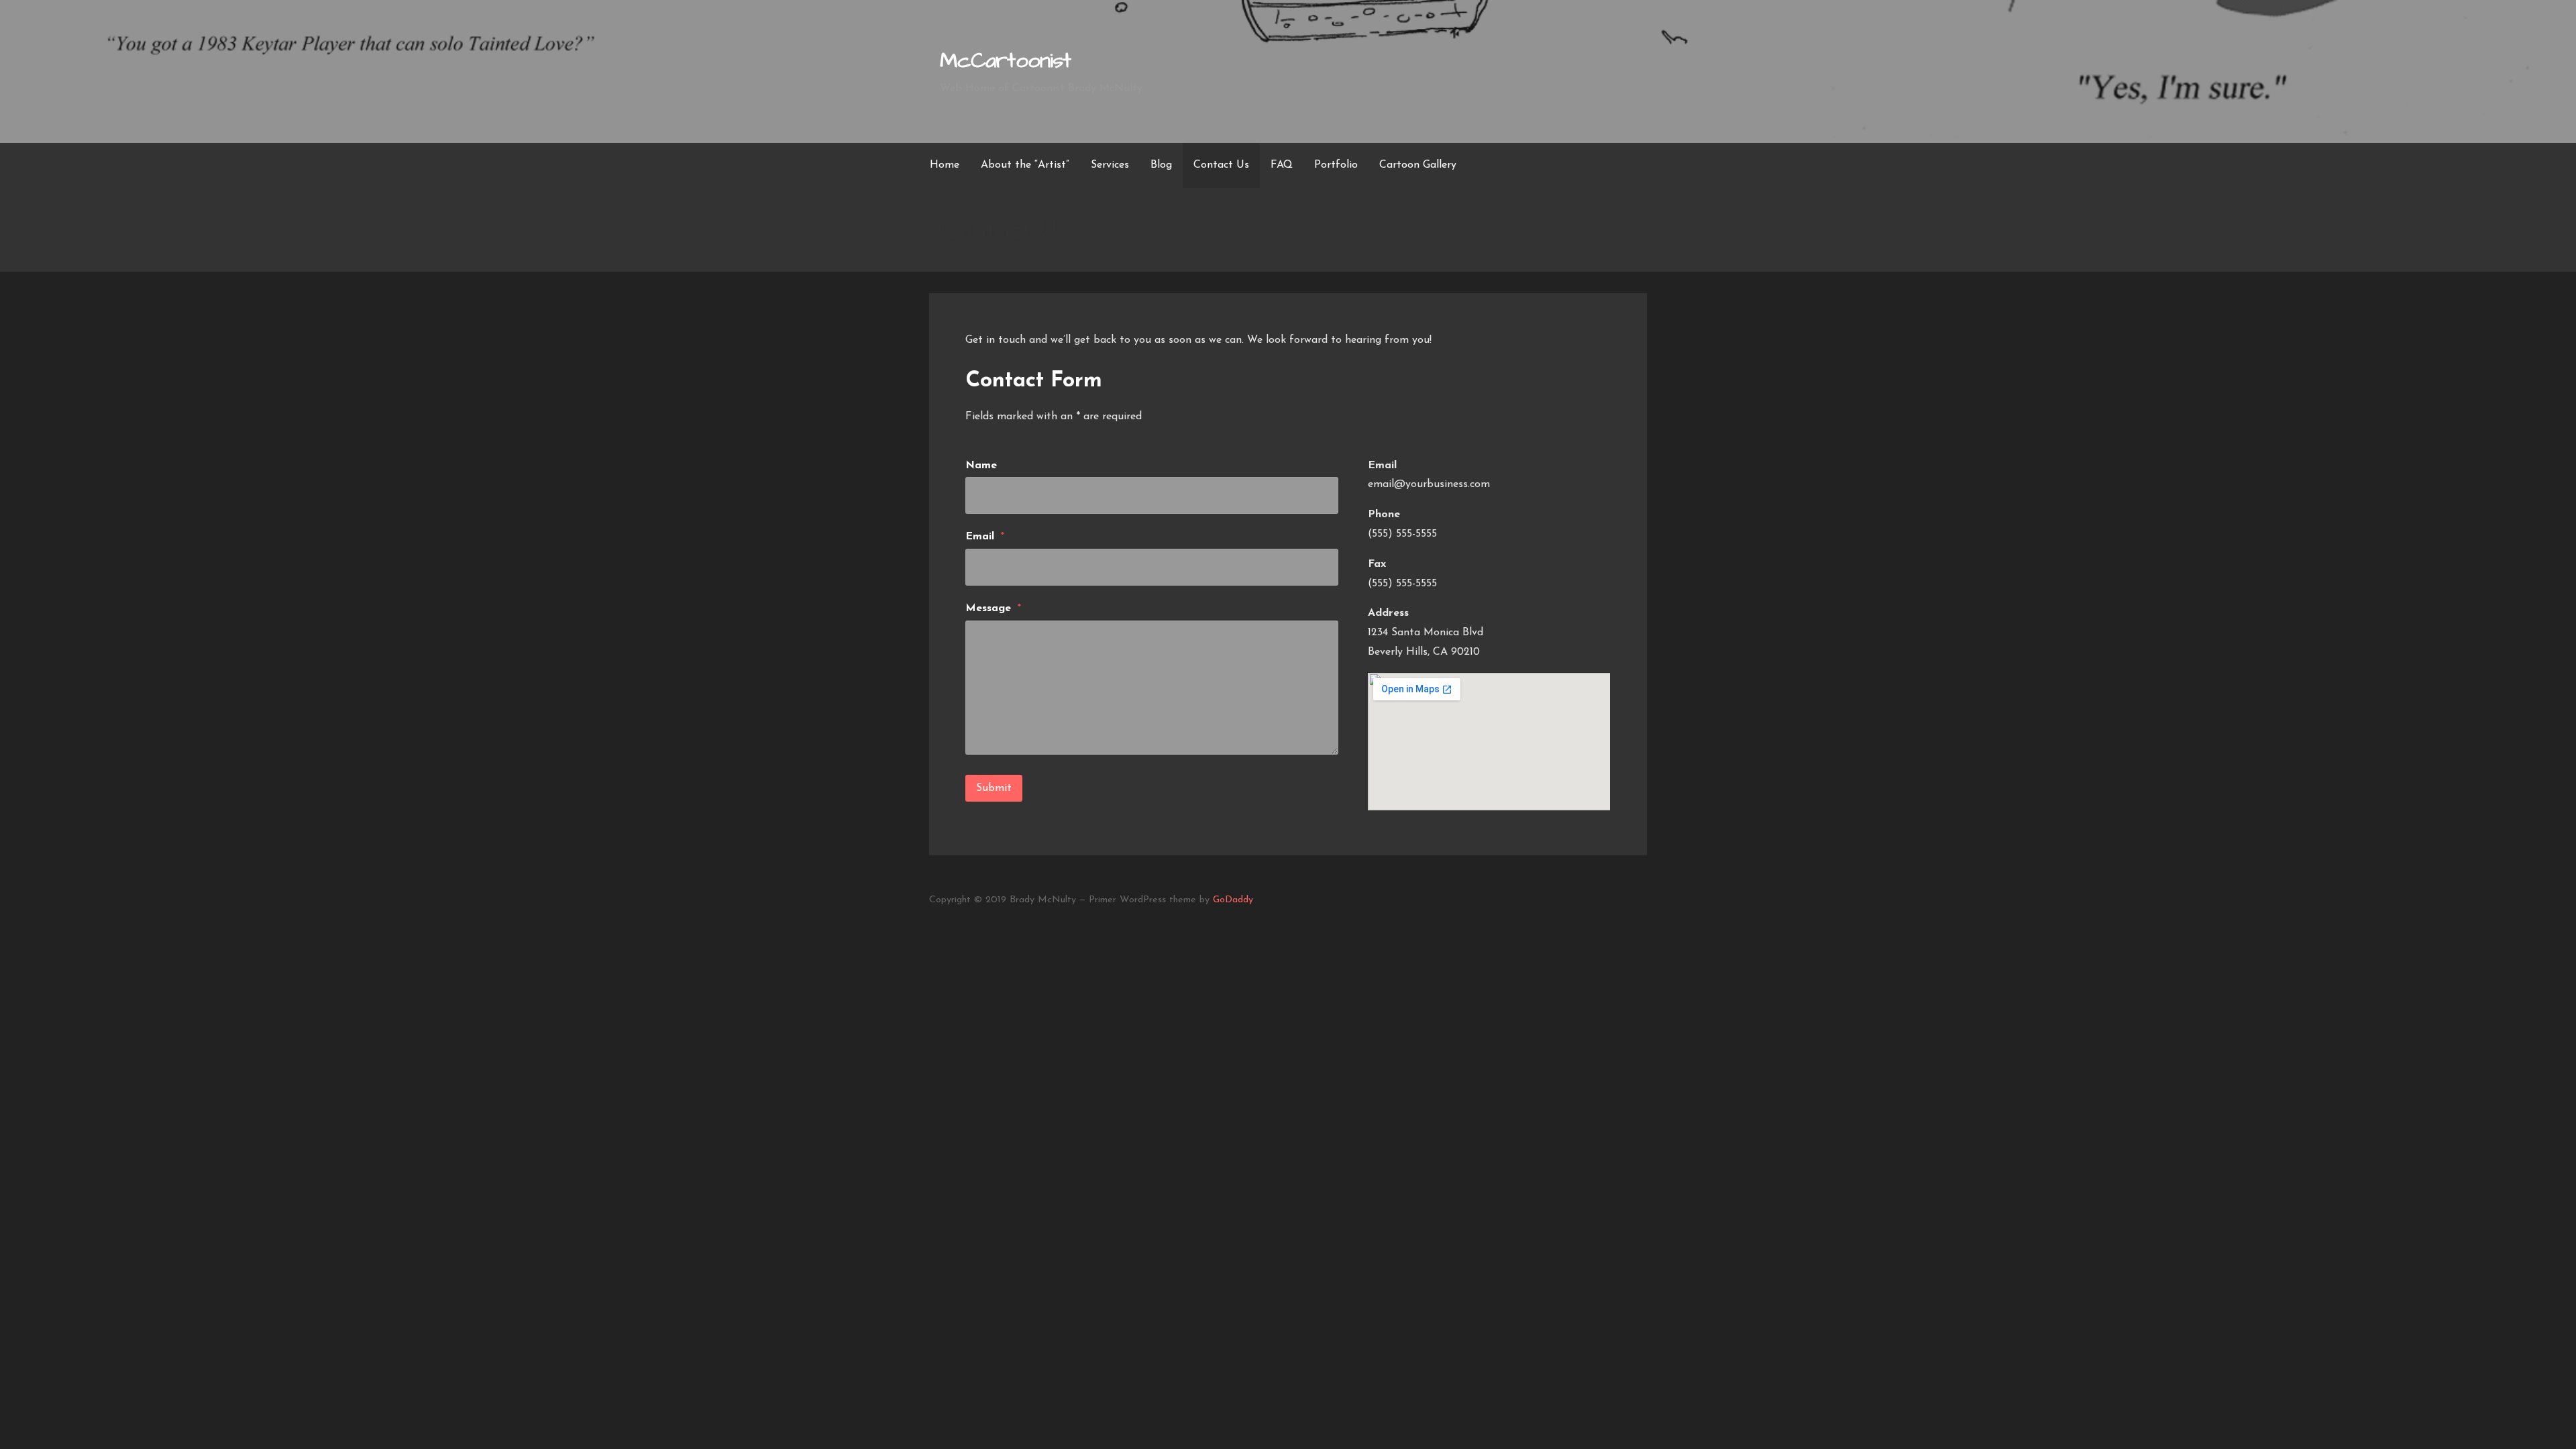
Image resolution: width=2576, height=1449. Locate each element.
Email (985, 537)
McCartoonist (1005, 61)
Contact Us (1221, 165)
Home (945, 165)
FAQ (1282, 165)
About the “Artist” (1025, 165)
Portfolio (1336, 165)
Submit (994, 788)
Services (1110, 165)
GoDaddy (1233, 900)
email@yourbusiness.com (1429, 484)
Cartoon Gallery (1418, 165)
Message (993, 608)
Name (981, 466)
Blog (1161, 165)
